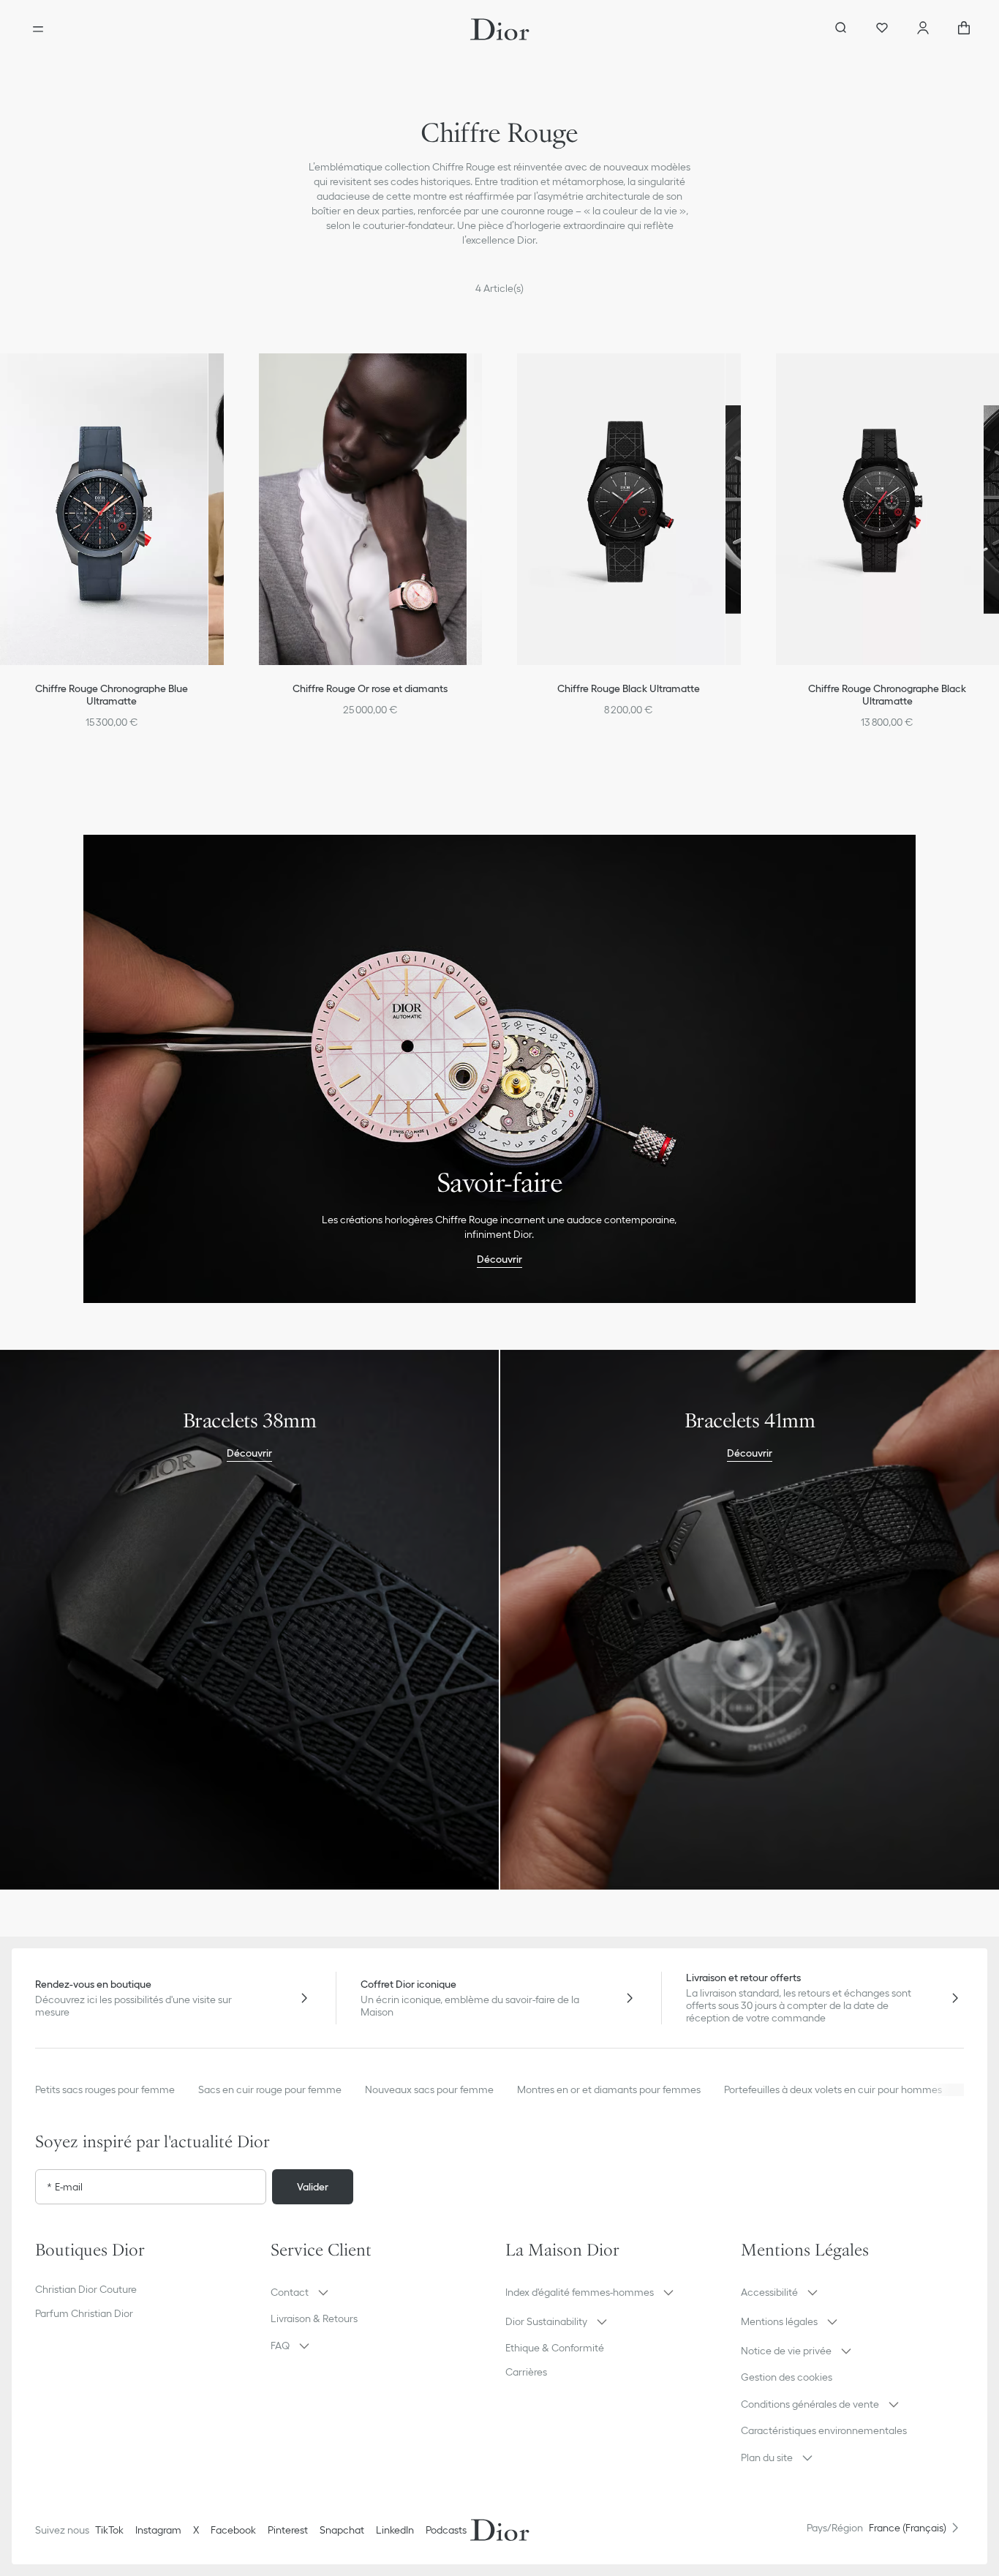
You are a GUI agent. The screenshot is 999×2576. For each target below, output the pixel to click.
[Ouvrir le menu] (38, 29)
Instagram (158, 2530)
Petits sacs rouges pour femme (105, 2089)
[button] (228, 377)
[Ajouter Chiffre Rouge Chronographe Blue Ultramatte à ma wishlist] (228, 377)
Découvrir (499, 1259)
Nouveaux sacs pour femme (429, 2089)
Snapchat (342, 2530)
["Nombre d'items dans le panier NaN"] (964, 29)
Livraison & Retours (314, 2318)
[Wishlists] (882, 29)
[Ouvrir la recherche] (841, 29)
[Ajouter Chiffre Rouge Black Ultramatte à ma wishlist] (745, 377)
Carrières (526, 2372)
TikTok (109, 2530)
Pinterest (288, 2530)
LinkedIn (395, 2530)
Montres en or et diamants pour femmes (609, 2089)
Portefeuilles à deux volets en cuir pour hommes (833, 2089)
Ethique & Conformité (555, 2348)
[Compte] (923, 29)
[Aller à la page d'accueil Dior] (500, 29)
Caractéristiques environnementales (824, 2430)
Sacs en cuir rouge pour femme (270, 2089)
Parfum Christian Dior (84, 2313)
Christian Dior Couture (86, 2289)
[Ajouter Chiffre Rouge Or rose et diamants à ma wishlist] (486, 377)
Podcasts (446, 2530)
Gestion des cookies (787, 2377)
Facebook (233, 2530)
